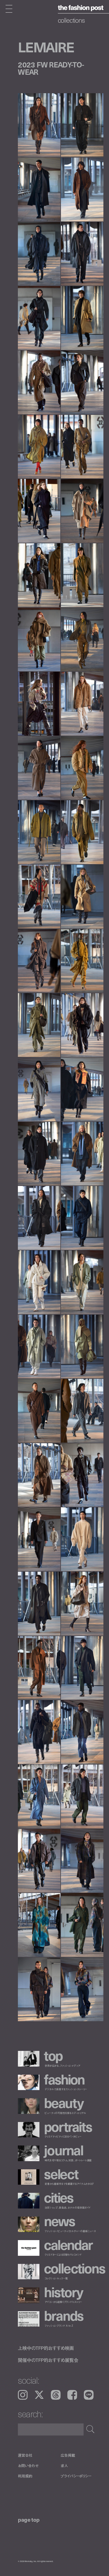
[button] (82, 240)
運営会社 (25, 2455)
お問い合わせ (28, 2466)
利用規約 (25, 2476)
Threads (56, 2395)
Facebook (72, 2395)
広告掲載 (68, 2455)
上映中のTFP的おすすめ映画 (46, 2348)
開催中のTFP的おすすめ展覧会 (48, 2360)
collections (71, 20)
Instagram (23, 2395)
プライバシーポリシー (76, 2476)
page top (29, 2519)
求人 (64, 2466)
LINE (89, 2395)
